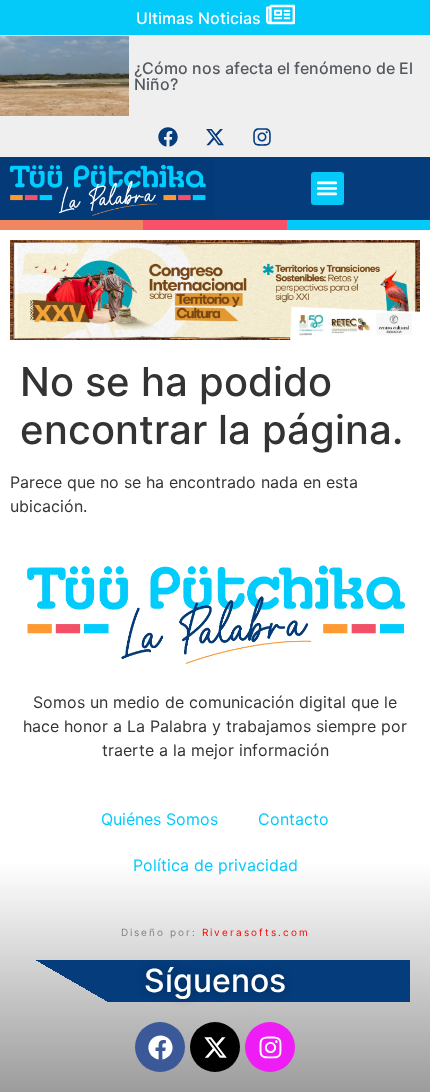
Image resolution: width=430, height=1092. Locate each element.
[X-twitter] (215, 137)
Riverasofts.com (256, 932)
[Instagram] (262, 137)
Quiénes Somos (159, 819)
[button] (327, 188)
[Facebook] (168, 137)
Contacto (293, 819)
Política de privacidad (215, 865)
